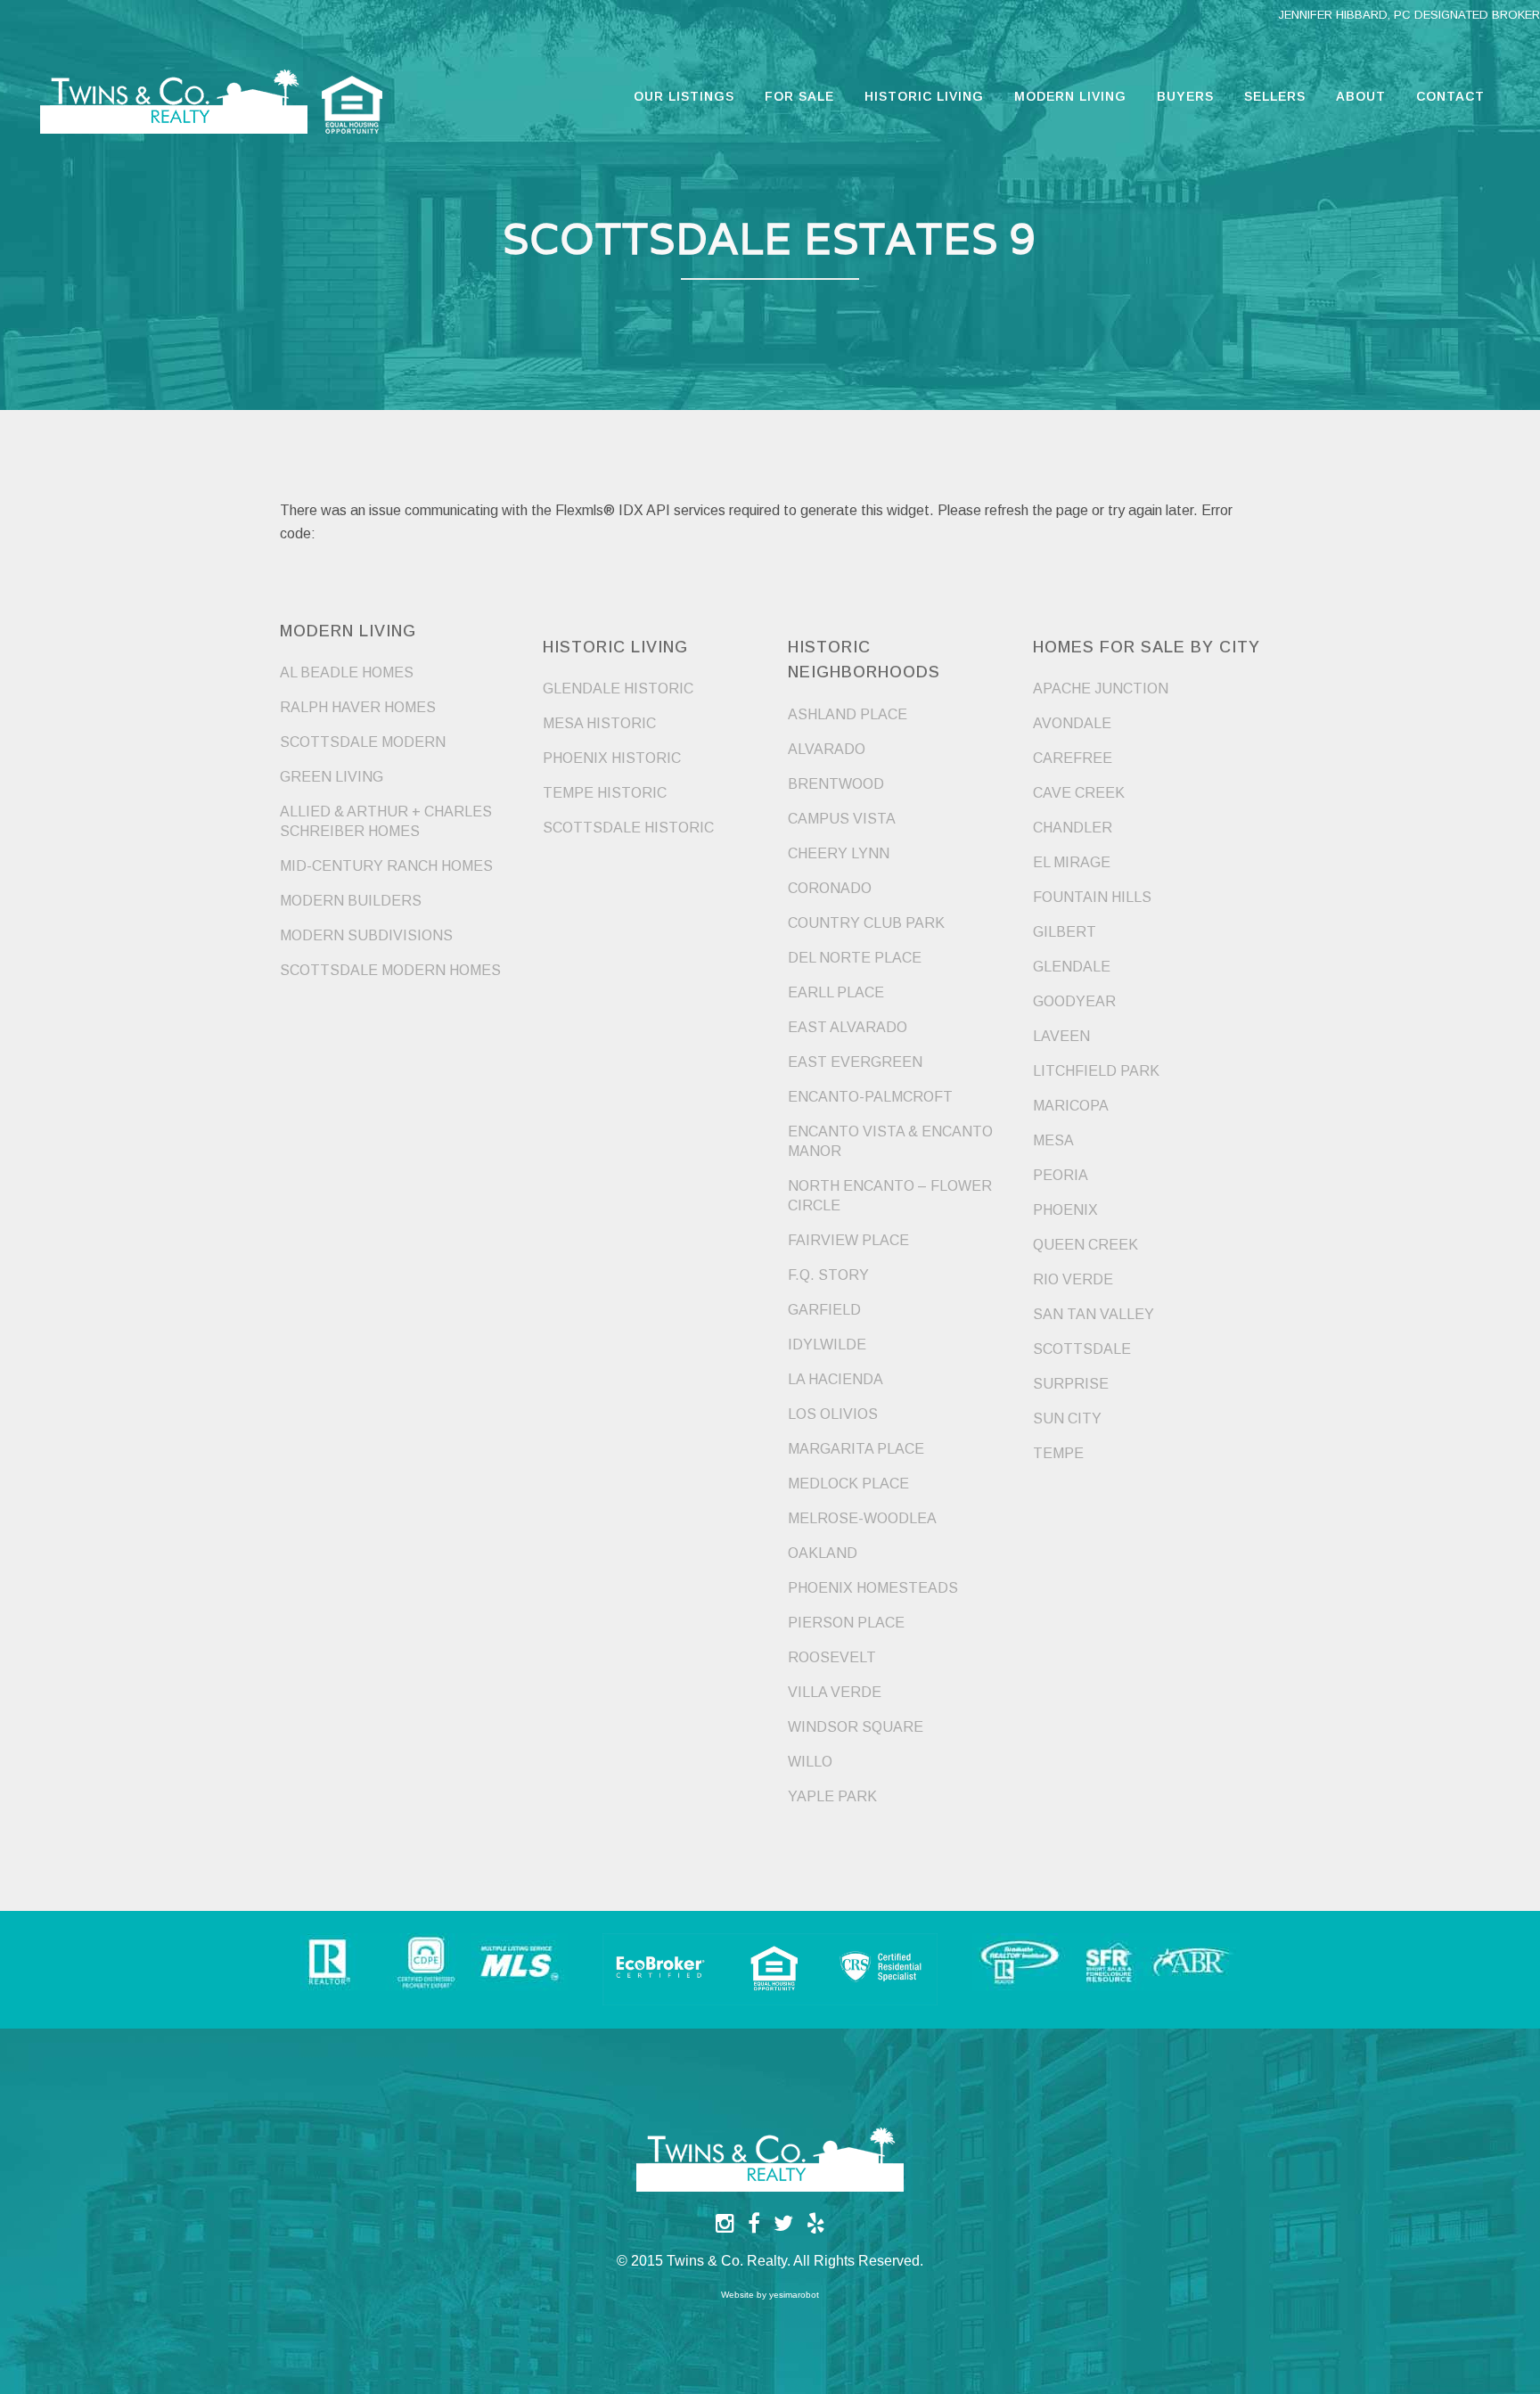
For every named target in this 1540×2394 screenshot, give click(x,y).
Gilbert (1065, 932)
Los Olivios (833, 1414)
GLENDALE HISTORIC (618, 689)
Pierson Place (846, 1623)
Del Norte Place (855, 958)
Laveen (1061, 1036)
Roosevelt (832, 1657)
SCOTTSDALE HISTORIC (628, 828)
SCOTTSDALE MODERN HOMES (390, 970)
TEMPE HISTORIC (605, 793)
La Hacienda (836, 1379)
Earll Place (836, 992)
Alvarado (827, 749)
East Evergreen (855, 1062)
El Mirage (1072, 862)
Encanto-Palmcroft (870, 1097)
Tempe (1058, 1453)
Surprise (1071, 1384)
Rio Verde (1073, 1279)
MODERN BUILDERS (351, 901)
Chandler (1073, 828)
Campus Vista (842, 819)
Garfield (824, 1310)
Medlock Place (848, 1484)
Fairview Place (848, 1240)
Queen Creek (1085, 1245)
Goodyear (1074, 1001)
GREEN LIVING (332, 777)
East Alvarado (848, 1027)
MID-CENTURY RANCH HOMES (386, 866)
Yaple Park (832, 1796)
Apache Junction (1101, 689)
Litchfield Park (1096, 1071)
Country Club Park (866, 923)
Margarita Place (856, 1449)
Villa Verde (835, 1692)
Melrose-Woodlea (862, 1518)
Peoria (1061, 1175)
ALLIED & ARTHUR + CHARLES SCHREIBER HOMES (386, 821)
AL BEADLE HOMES (347, 672)
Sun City (1067, 1418)
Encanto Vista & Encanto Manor (890, 1141)
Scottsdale (1082, 1349)
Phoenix (1065, 1210)
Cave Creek (1079, 793)
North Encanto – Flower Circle (890, 1196)
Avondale (1072, 723)
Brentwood (836, 784)
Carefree (1073, 758)
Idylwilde (827, 1345)
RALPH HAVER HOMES (358, 707)
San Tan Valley (1094, 1314)
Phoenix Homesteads (873, 1588)
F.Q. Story (828, 1275)
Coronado (830, 888)
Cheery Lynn (839, 853)
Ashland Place (848, 714)
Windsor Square (856, 1727)
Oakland (823, 1553)
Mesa (1053, 1140)
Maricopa (1071, 1106)
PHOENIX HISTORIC (612, 758)
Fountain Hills (1092, 897)
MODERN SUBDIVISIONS (366, 935)
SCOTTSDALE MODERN (363, 742)
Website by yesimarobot (770, 2295)
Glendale (1072, 967)
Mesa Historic (599, 723)
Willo (810, 1762)
